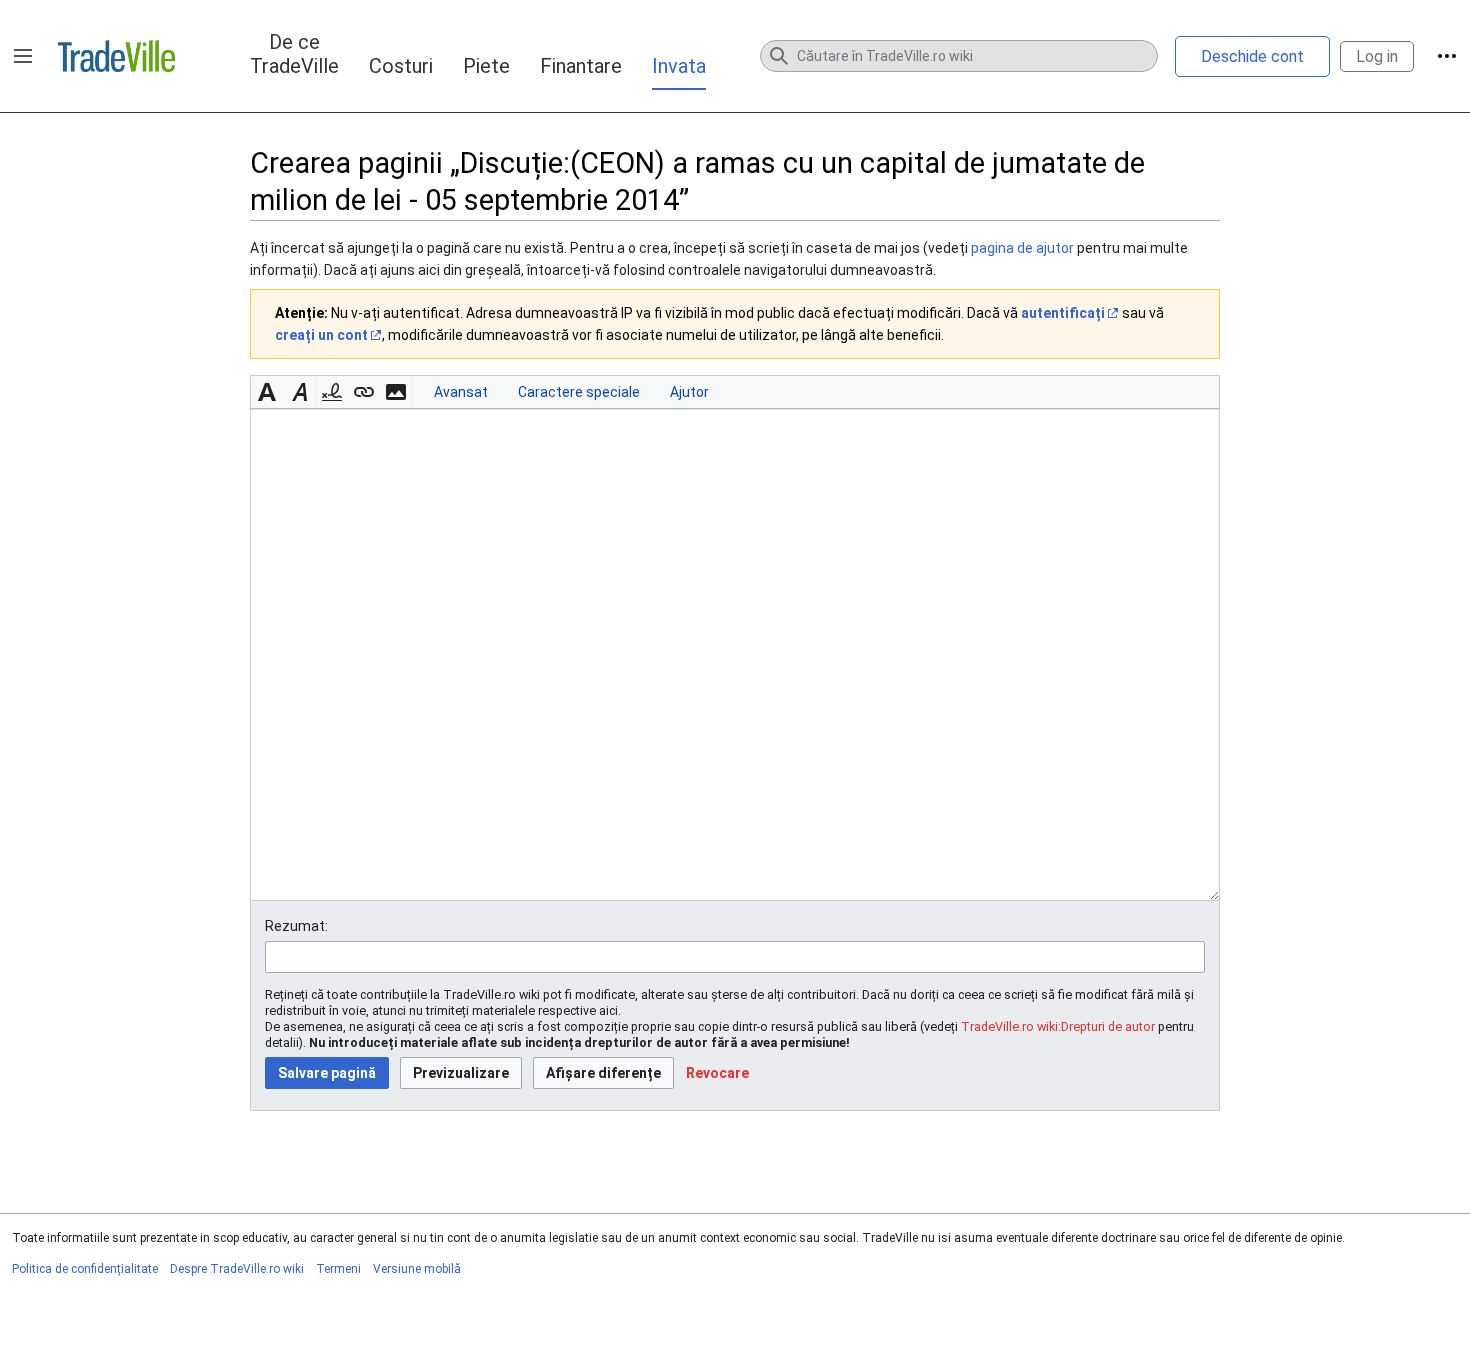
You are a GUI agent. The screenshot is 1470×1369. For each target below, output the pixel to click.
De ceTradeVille (294, 54)
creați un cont (321, 335)
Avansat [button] (461, 392)
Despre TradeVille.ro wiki (237, 1269)
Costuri (401, 66)
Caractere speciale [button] (579, 392)
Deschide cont (1252, 56)
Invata (679, 66)
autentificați (1063, 313)
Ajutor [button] (689, 392)
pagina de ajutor (1022, 248)
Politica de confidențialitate (85, 1269)
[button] (23, 56)
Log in (1377, 56)
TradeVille (116, 56)
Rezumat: (296, 926)
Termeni (338, 1269)
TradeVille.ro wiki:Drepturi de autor (1058, 1026)
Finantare (581, 66)
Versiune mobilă (417, 1269)
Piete (486, 66)
